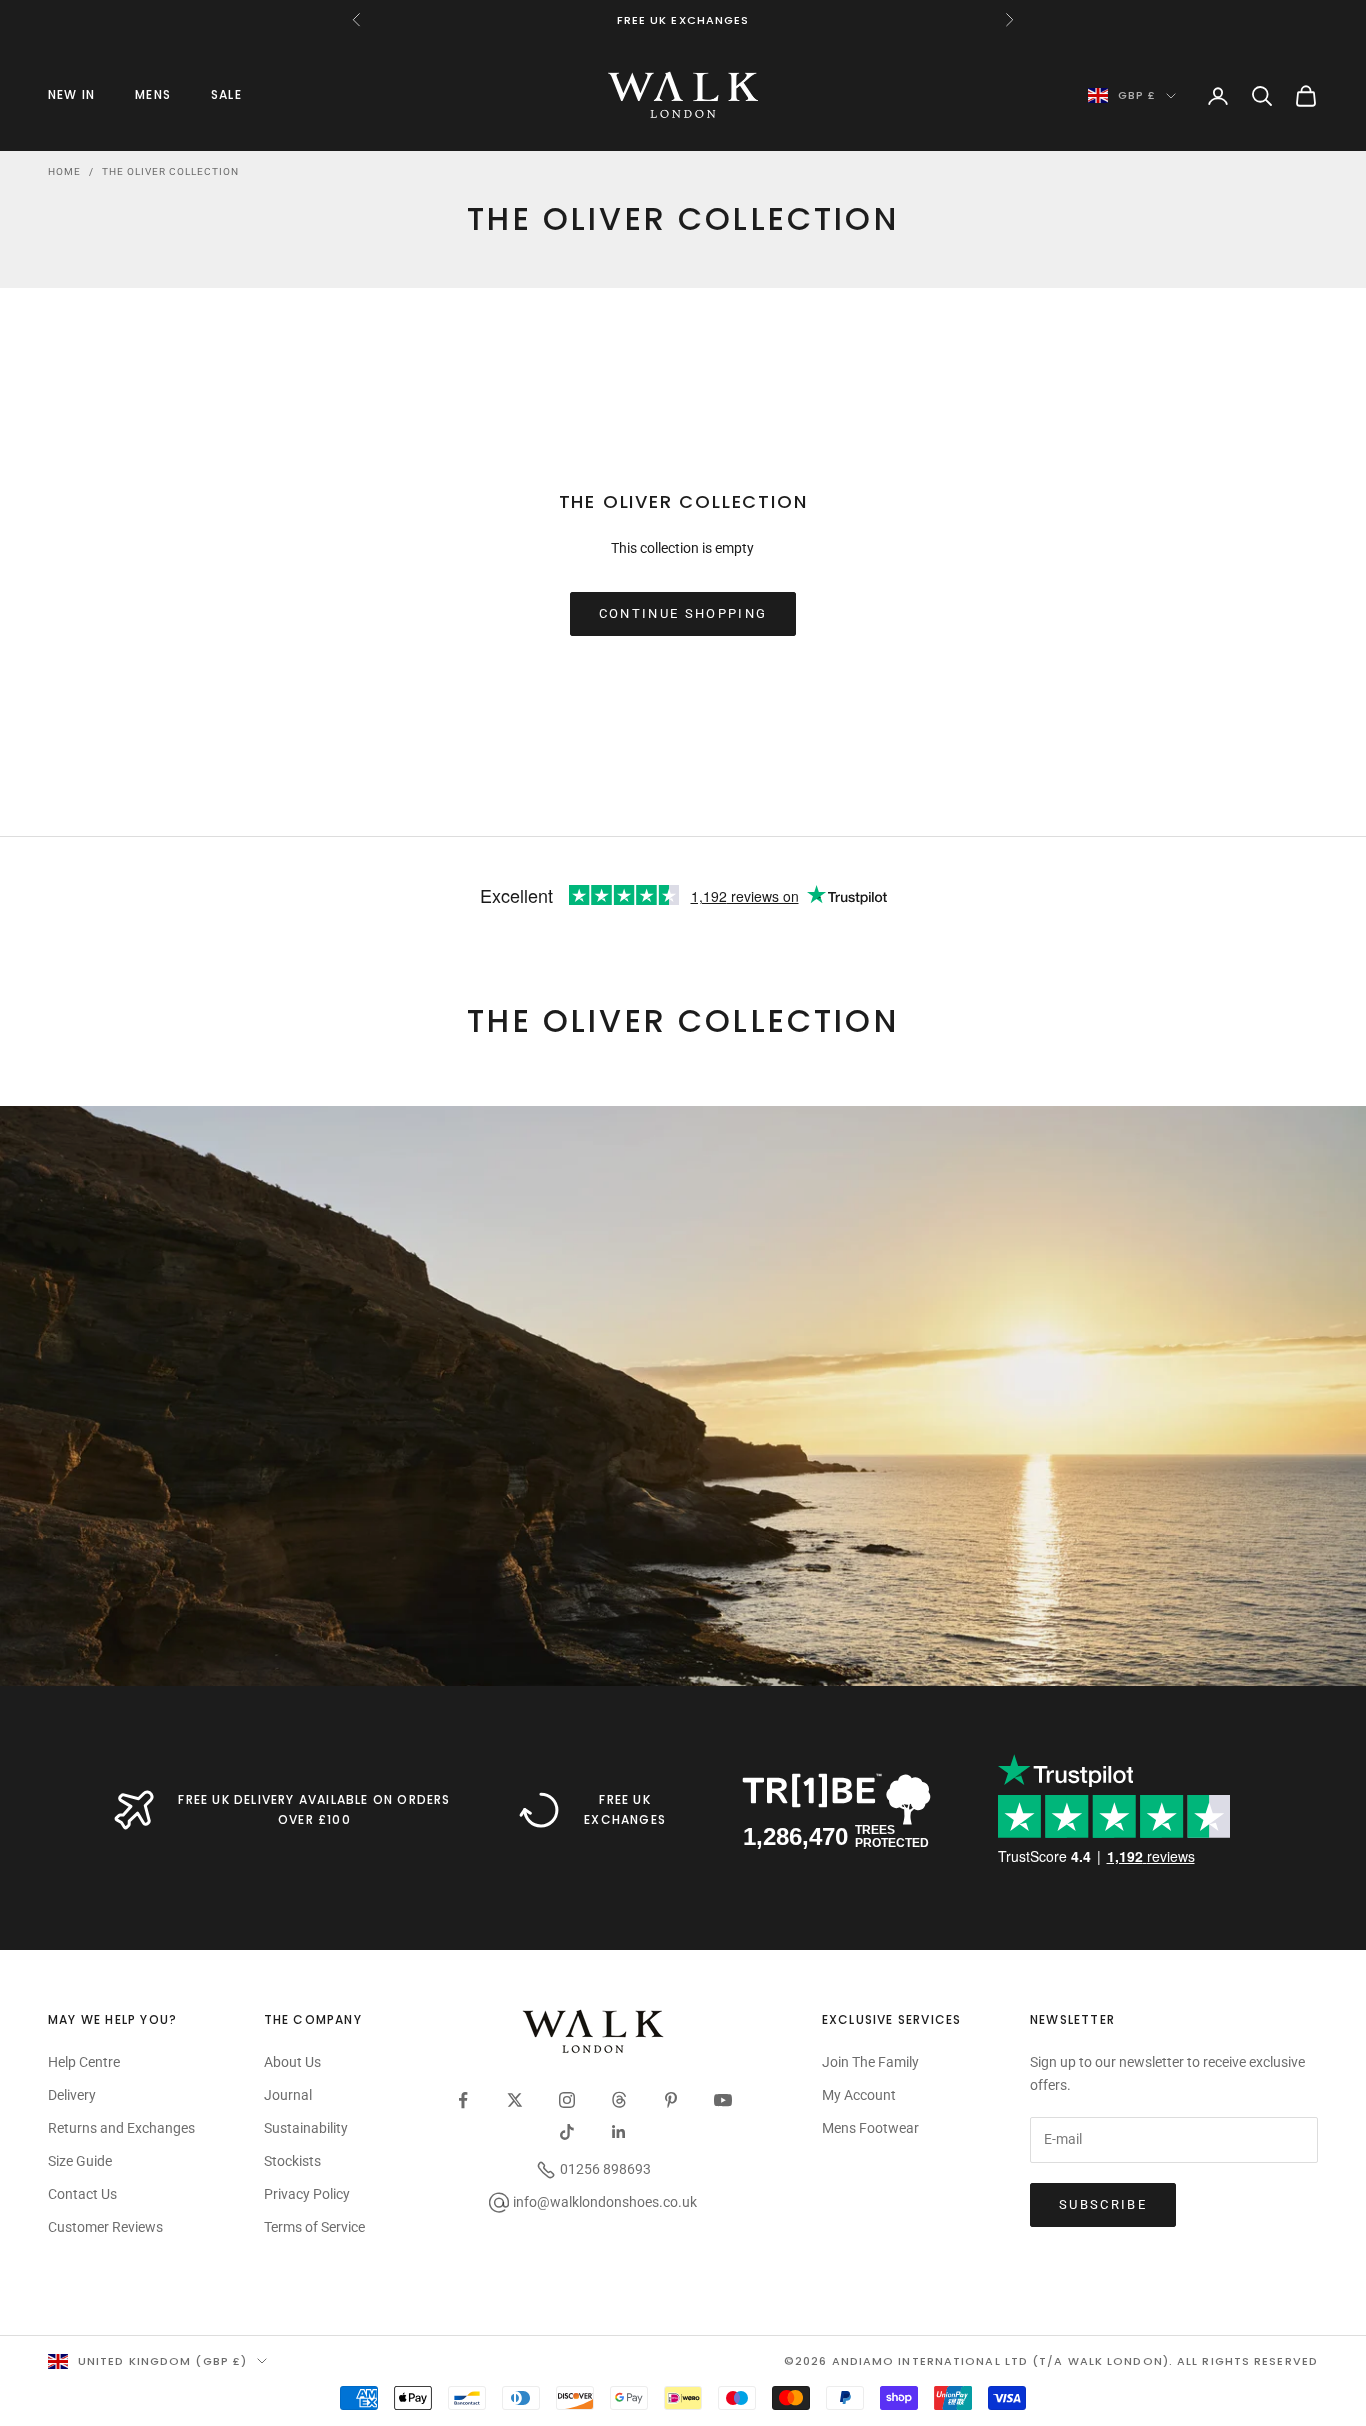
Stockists (292, 2161)
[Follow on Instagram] (567, 2100)
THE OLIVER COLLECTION (170, 171)
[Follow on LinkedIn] (619, 2132)
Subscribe (1103, 2204)
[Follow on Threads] (619, 2100)
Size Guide (80, 2161)
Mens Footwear (870, 2128)
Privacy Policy (307, 2194)
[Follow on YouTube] (723, 2100)
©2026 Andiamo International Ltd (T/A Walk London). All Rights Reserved (1051, 2361)
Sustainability (306, 2128)
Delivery (72, 2095)
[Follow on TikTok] (567, 2132)
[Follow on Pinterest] (671, 2100)
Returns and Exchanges (121, 2128)
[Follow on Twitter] (515, 2100)
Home (64, 171)
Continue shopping (683, 613)
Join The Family (870, 2062)
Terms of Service (314, 2227)
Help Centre (84, 2062)
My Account (859, 2095)
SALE (226, 94)
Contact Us (82, 2194)
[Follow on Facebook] (463, 2100)
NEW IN (71, 94)
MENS (153, 94)
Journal (288, 2095)
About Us (292, 2062)
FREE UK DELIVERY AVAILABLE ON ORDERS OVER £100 (314, 1809)
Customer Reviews (105, 2227)
